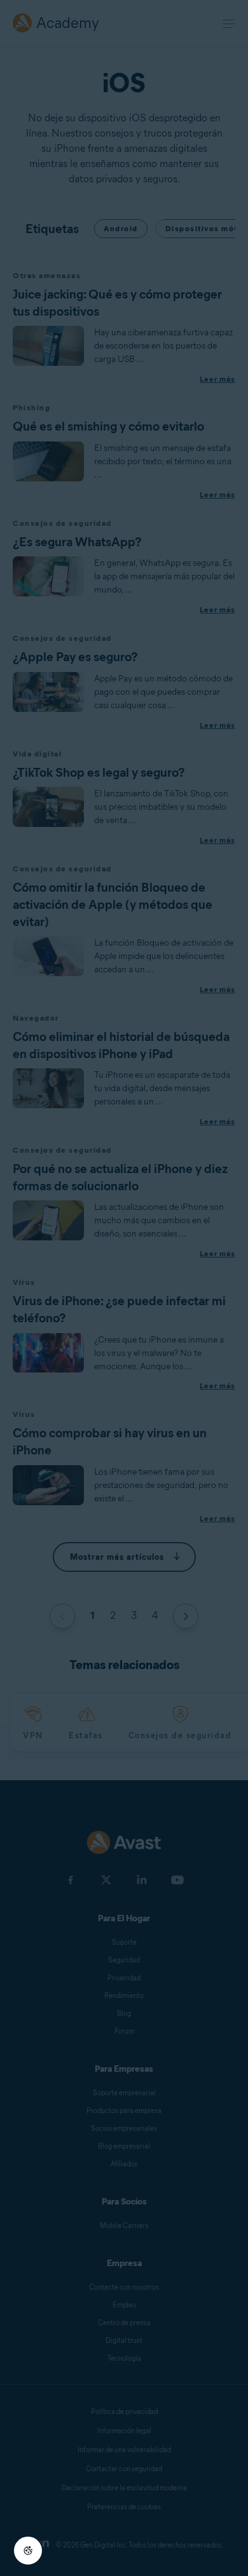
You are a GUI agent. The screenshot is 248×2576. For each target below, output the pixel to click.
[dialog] (124, 1288)
